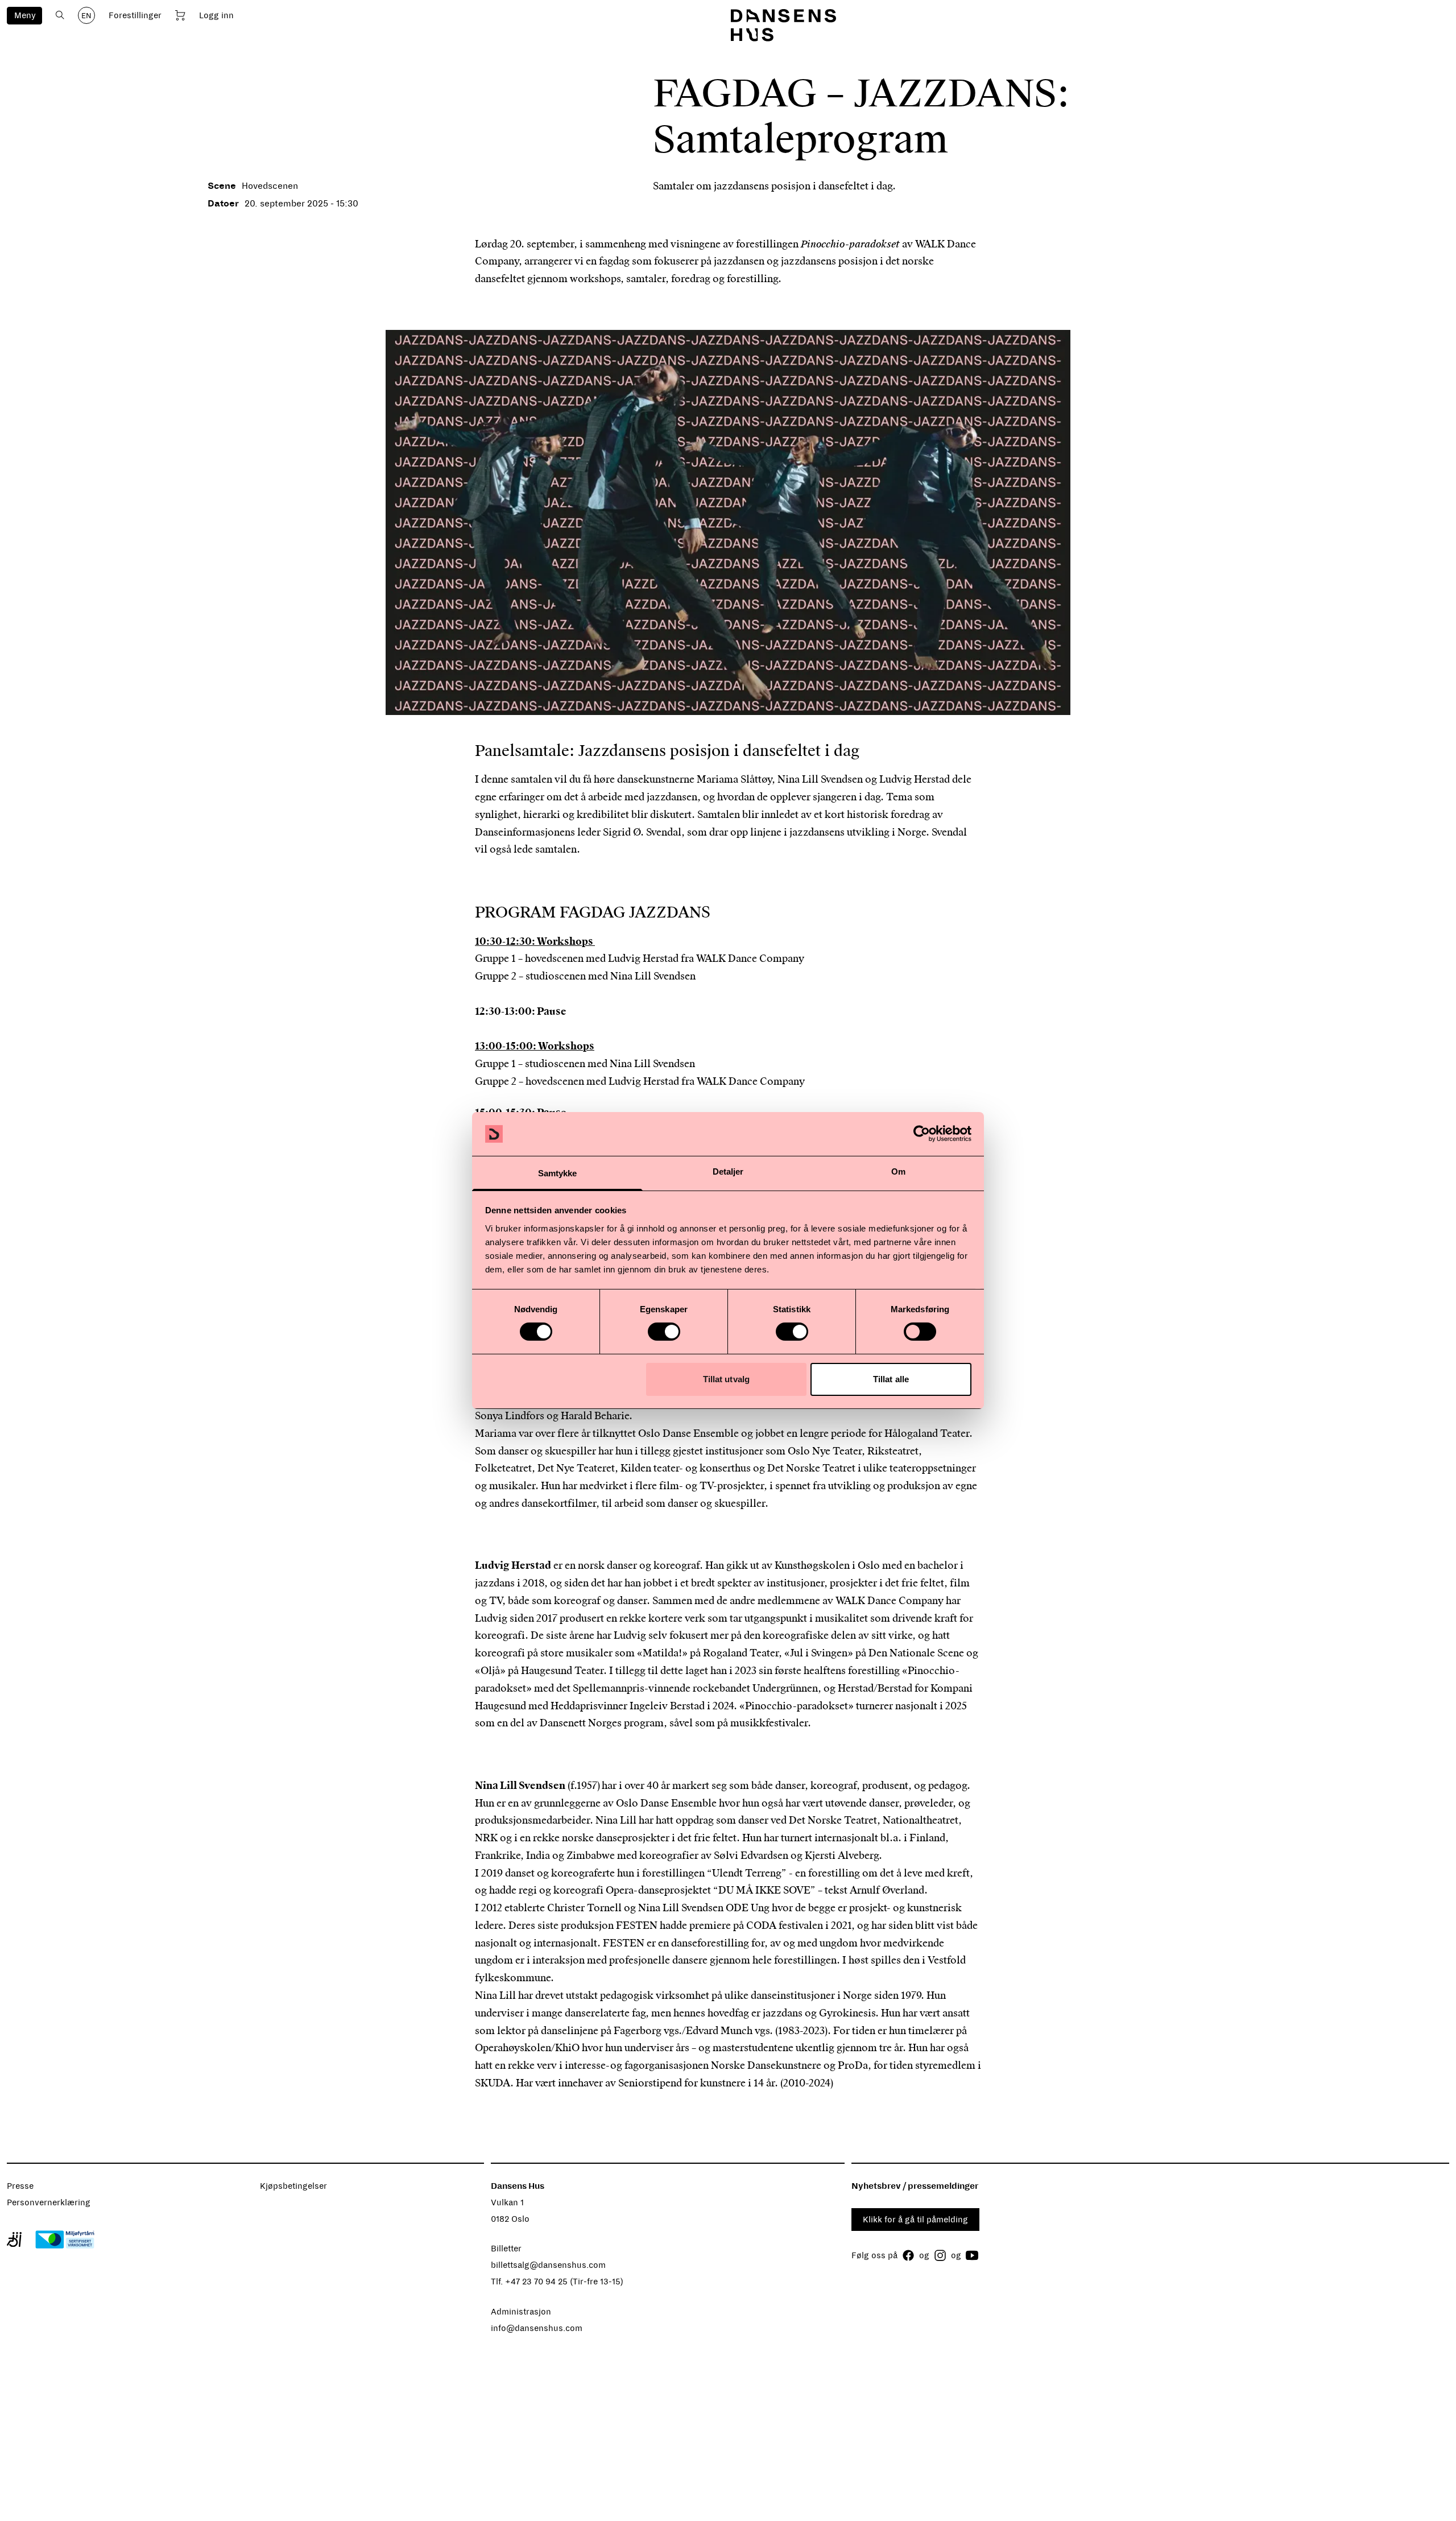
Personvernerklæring (49, 2202)
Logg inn (216, 15)
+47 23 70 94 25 (536, 2282)
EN (86, 16)
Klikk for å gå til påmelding (915, 2220)
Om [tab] (898, 1171)
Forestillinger (135, 15)
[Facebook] (908, 2255)
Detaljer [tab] (728, 1171)
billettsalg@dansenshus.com (548, 2265)
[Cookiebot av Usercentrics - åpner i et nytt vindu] (922, 1134)
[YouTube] (972, 2255)
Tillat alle (891, 1379)
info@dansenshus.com (537, 2328)
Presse (20, 2186)
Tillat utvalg (726, 1379)
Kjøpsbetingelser (293, 2186)
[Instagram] (940, 2255)
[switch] (664, 1332)
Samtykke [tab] (558, 1173)
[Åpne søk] (60, 15)
